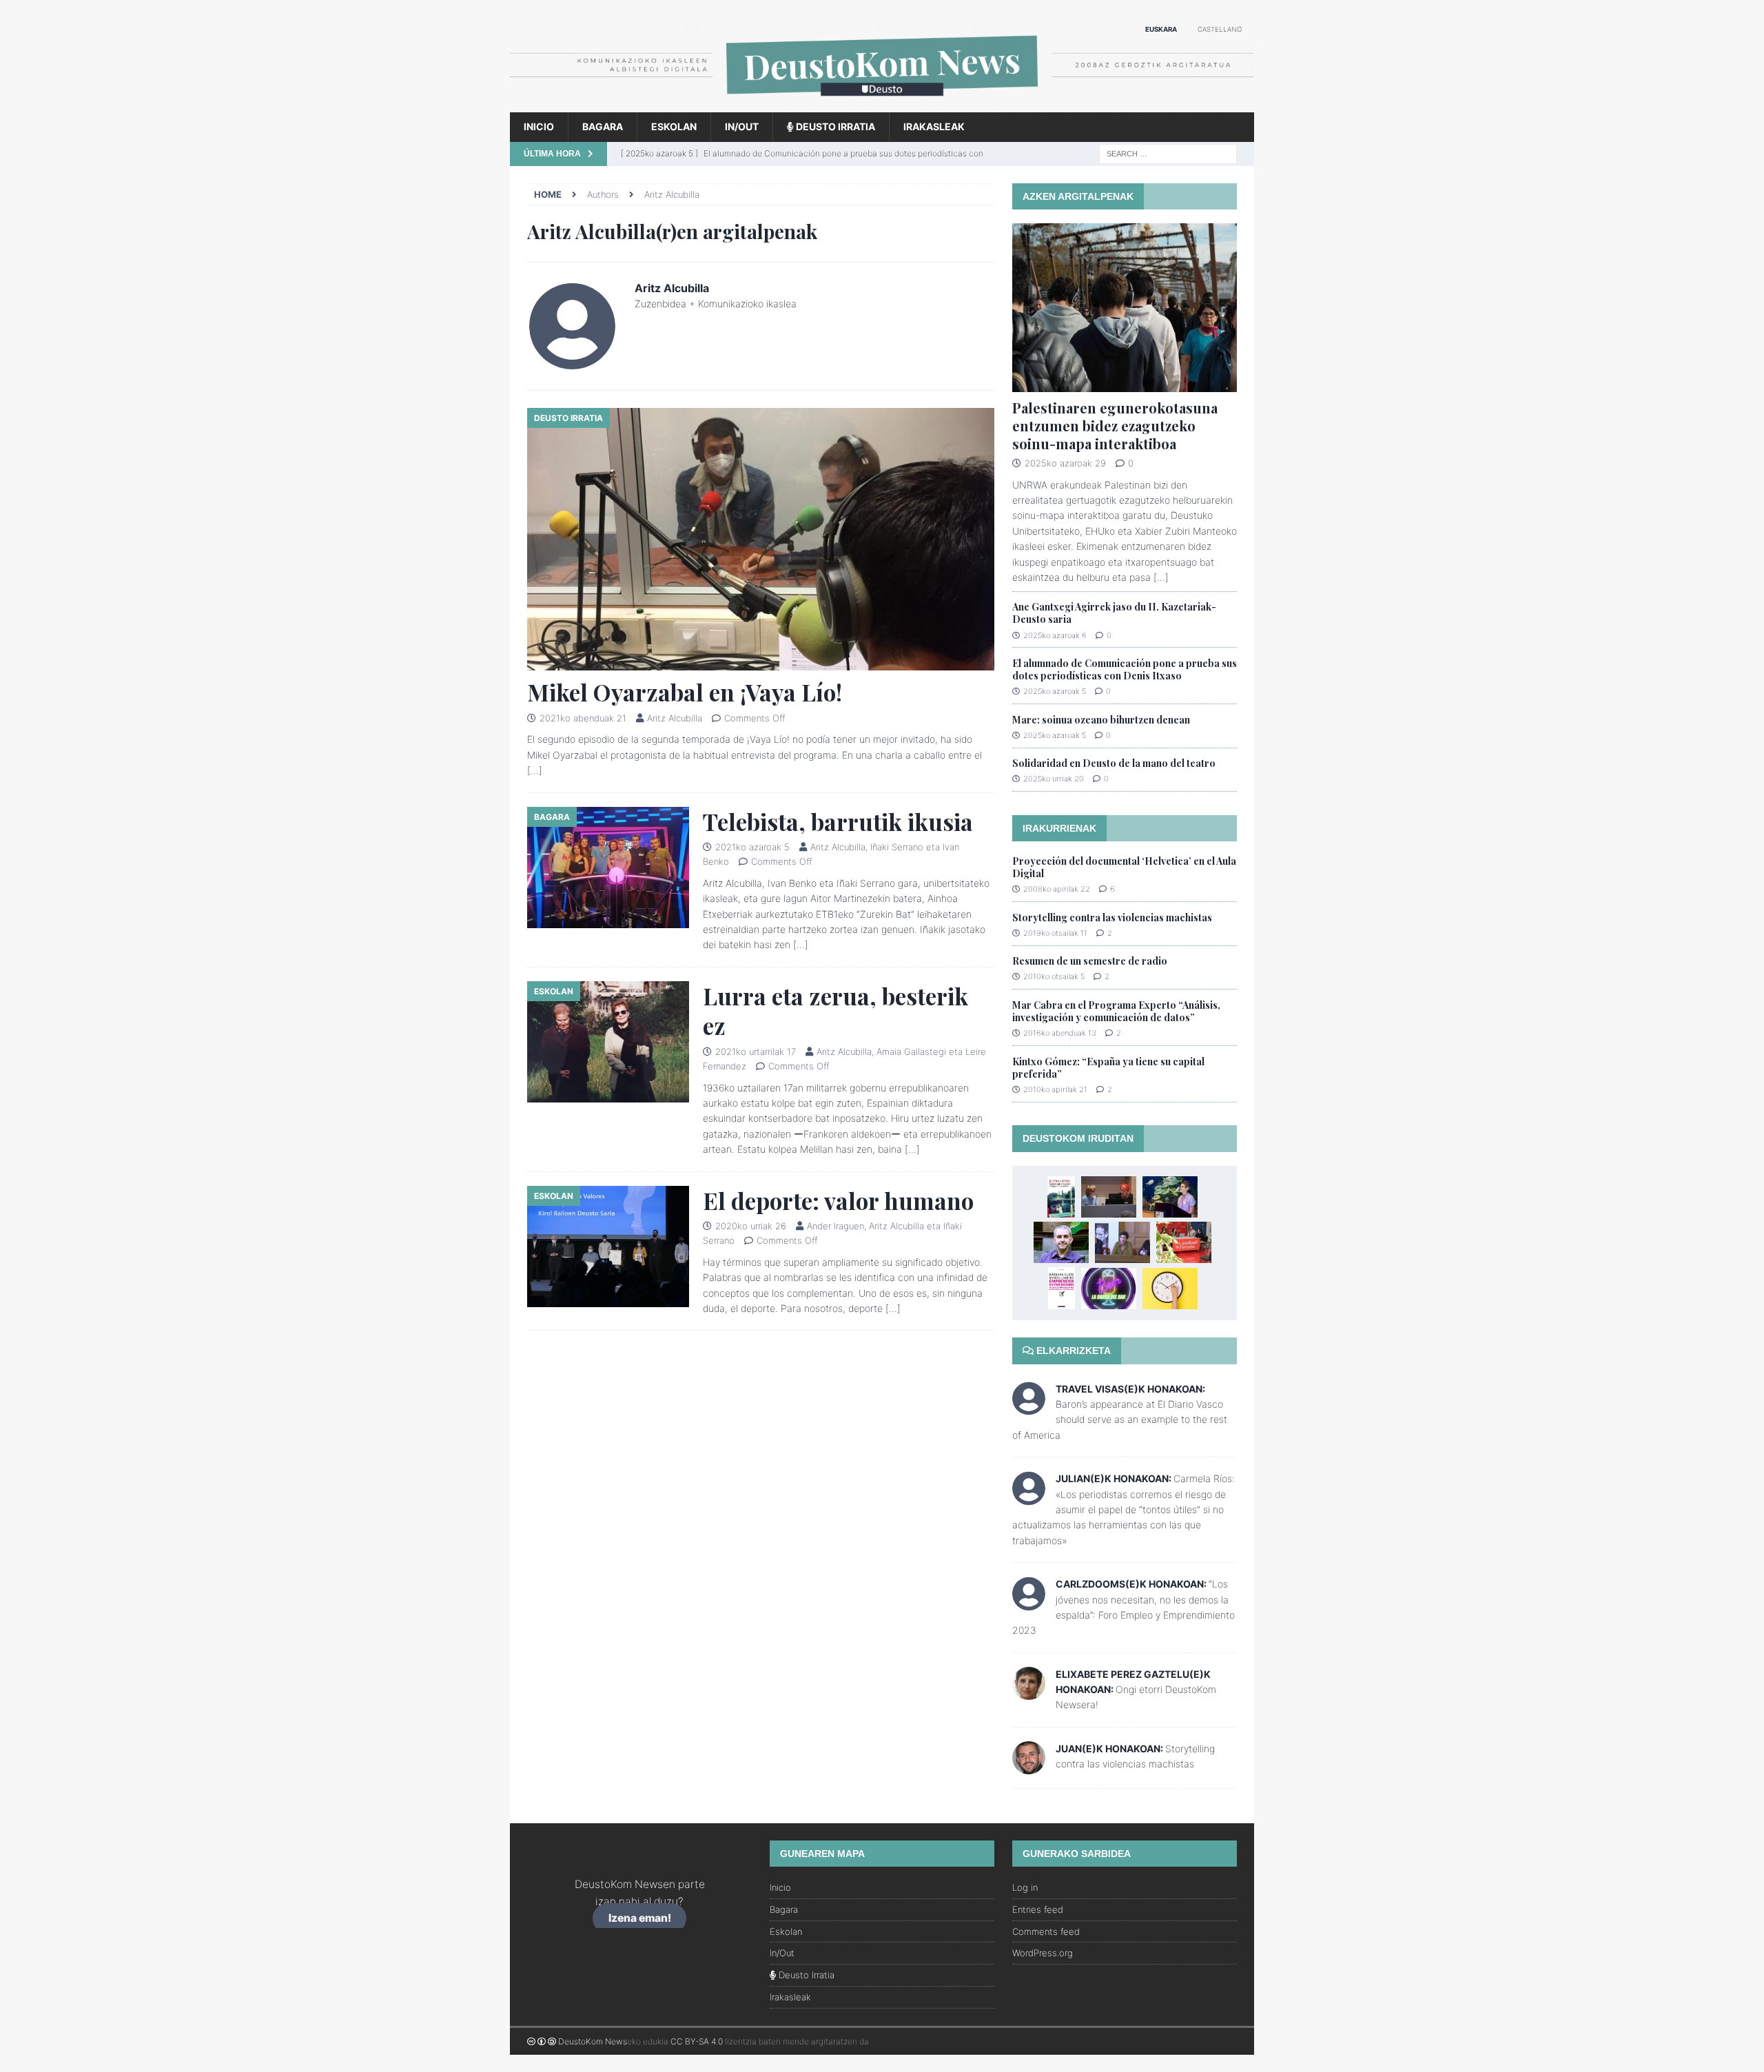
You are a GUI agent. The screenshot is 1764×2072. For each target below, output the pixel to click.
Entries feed (1038, 1909)
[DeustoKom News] (882, 104)
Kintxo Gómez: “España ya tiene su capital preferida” (1108, 1068)
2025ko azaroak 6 (1055, 635)
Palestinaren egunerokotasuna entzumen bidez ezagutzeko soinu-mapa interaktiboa (1115, 425)
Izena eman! (640, 1919)
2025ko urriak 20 (1054, 779)
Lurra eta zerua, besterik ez (835, 1011)
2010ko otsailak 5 (1054, 976)
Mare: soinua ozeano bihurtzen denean (1101, 720)
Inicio (539, 126)
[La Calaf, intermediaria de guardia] (1109, 1197)
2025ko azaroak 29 (1065, 463)
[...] (1161, 577)
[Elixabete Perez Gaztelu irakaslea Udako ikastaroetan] (1122, 1242)
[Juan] (1029, 1766)
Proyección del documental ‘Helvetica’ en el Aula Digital (1124, 867)
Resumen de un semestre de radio (1090, 961)
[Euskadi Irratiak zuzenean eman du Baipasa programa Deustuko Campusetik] (1184, 1242)
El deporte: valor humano (838, 1200)
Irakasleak (934, 126)
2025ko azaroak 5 (1055, 691)
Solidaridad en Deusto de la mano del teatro (1114, 763)
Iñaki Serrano (897, 847)
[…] (535, 770)
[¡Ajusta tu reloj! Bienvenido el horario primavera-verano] (1170, 1289)
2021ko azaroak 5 (752, 847)
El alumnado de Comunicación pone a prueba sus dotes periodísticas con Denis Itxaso (1125, 669)
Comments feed (1046, 1931)
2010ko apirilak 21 (1055, 1089)
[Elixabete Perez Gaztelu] (1029, 1691)
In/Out (742, 126)
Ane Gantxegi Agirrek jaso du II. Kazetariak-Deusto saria (1114, 613)
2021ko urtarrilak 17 (756, 1052)
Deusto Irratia (834, 126)
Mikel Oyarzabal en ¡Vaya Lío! (685, 692)
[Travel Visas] (1029, 1407)
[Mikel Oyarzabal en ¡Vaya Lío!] (761, 539)
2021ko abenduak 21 (583, 718)
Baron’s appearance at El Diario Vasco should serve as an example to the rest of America (1120, 1419)
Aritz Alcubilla (675, 718)
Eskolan (674, 126)
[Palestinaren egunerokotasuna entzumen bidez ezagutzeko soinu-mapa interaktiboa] (1125, 308)
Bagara (603, 126)
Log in (1025, 1887)
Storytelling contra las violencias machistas (1112, 917)
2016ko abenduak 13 (1060, 1033)
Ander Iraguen (835, 1226)
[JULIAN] (1029, 1497)
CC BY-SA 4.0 (697, 2041)
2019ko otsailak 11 (1055, 933)
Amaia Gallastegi (911, 1052)
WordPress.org (1043, 1953)
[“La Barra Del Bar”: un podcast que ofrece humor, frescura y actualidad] (1109, 1289)
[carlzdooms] (1029, 1602)
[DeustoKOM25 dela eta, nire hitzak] (1170, 1197)
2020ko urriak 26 (751, 1226)
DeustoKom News (593, 2041)
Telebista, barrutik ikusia (838, 821)
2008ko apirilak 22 (1057, 889)
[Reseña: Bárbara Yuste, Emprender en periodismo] (1062, 1288)
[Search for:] (1168, 153)
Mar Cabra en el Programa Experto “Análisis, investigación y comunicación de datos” (1116, 1011)
